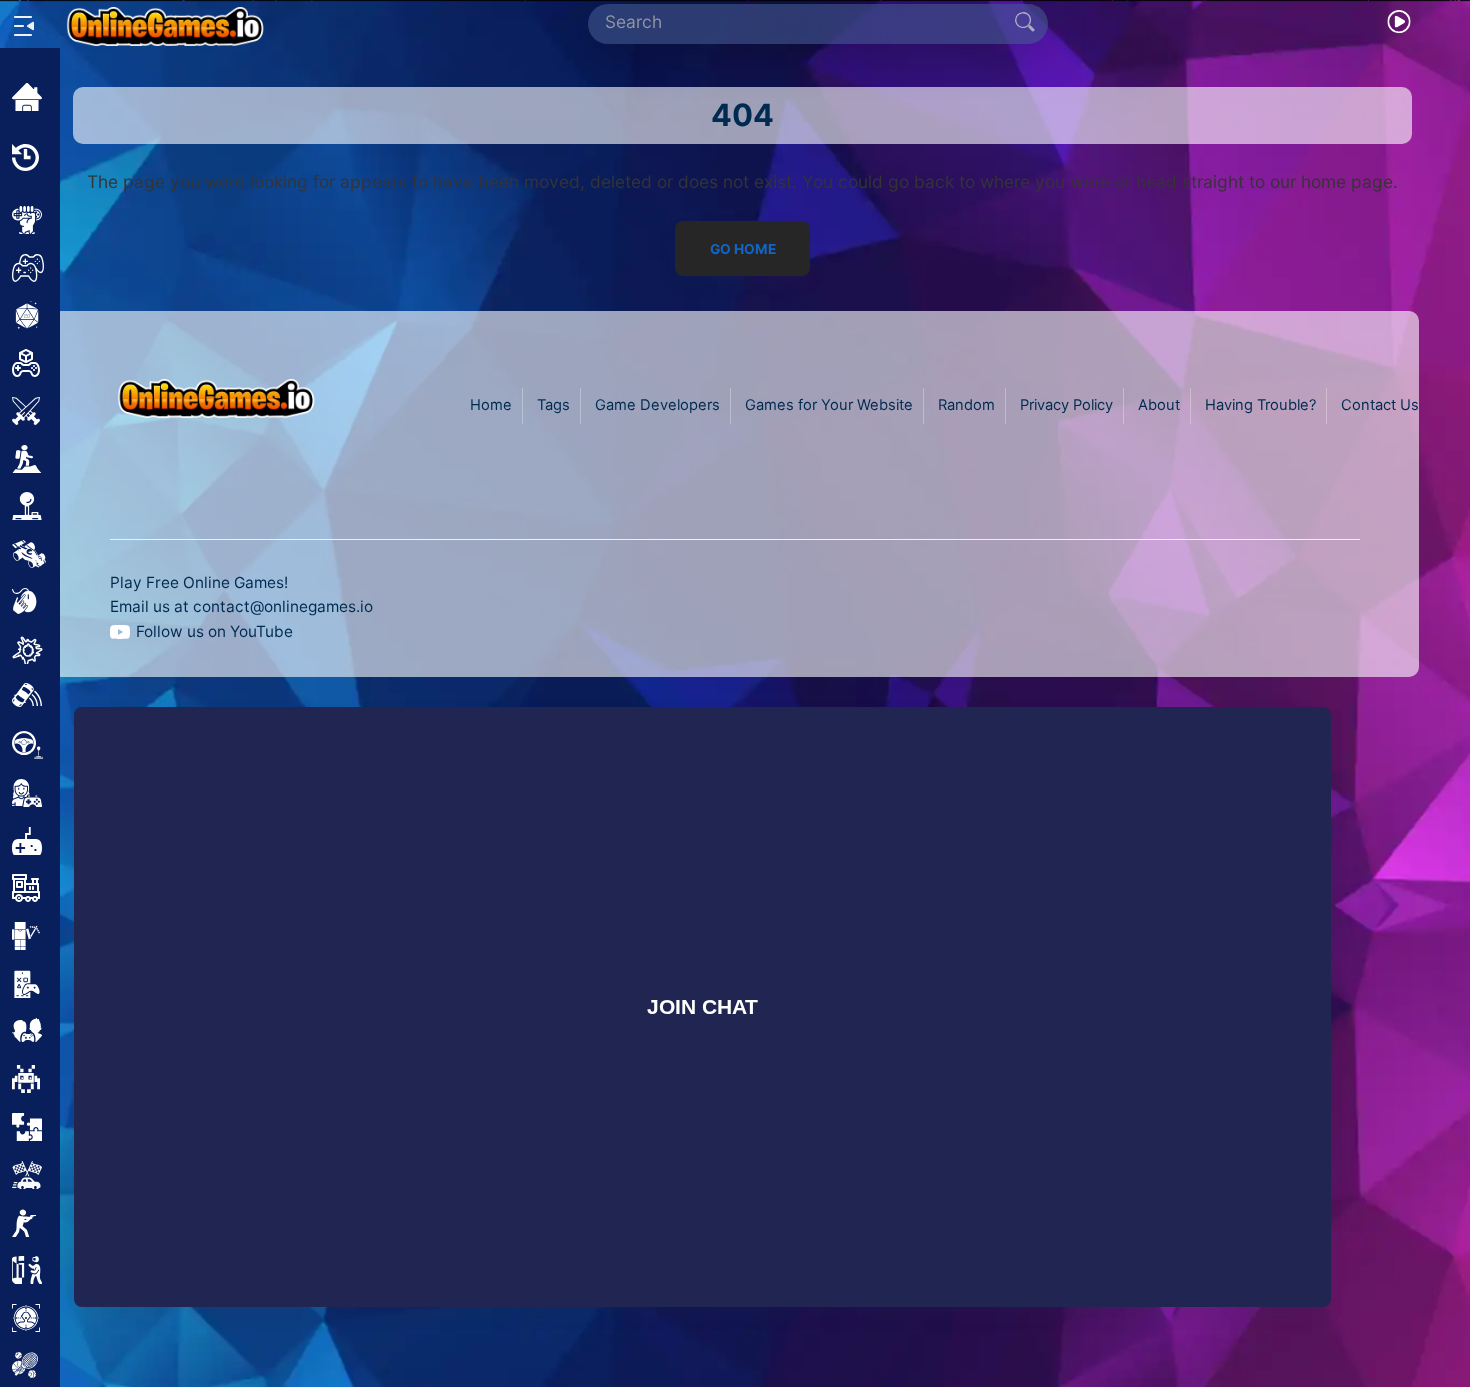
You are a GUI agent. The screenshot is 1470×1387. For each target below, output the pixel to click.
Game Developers (657, 405)
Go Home (742, 248)
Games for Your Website (829, 405)
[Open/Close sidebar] (24, 26)
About (1159, 405)
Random (966, 405)
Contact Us (1380, 405)
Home (491, 405)
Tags (553, 405)
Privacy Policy (1066, 405)
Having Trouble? (1260, 405)
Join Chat (701, 1006)
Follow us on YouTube (214, 631)
